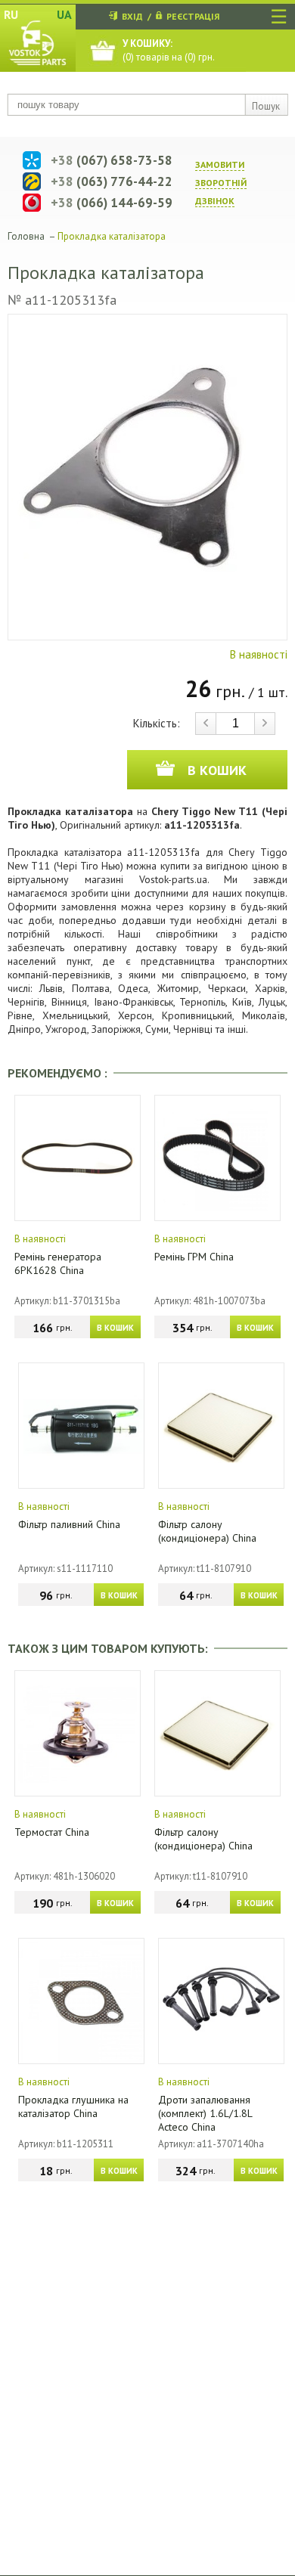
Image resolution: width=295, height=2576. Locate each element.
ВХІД (132, 16)
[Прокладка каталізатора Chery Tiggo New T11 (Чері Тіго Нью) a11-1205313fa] (147, 477)
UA (64, 14)
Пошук (266, 106)
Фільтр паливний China (69, 1524)
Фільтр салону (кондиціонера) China (207, 1531)
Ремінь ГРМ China (194, 1257)
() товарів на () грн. (169, 50)
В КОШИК (115, 1328)
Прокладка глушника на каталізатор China (73, 2106)
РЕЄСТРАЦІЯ (193, 16)
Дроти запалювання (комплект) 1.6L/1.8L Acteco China (205, 2113)
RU (11, 14)
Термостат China (52, 1832)
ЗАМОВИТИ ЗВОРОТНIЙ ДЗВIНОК (221, 183)
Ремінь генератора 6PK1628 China (58, 1263)
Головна (26, 236)
